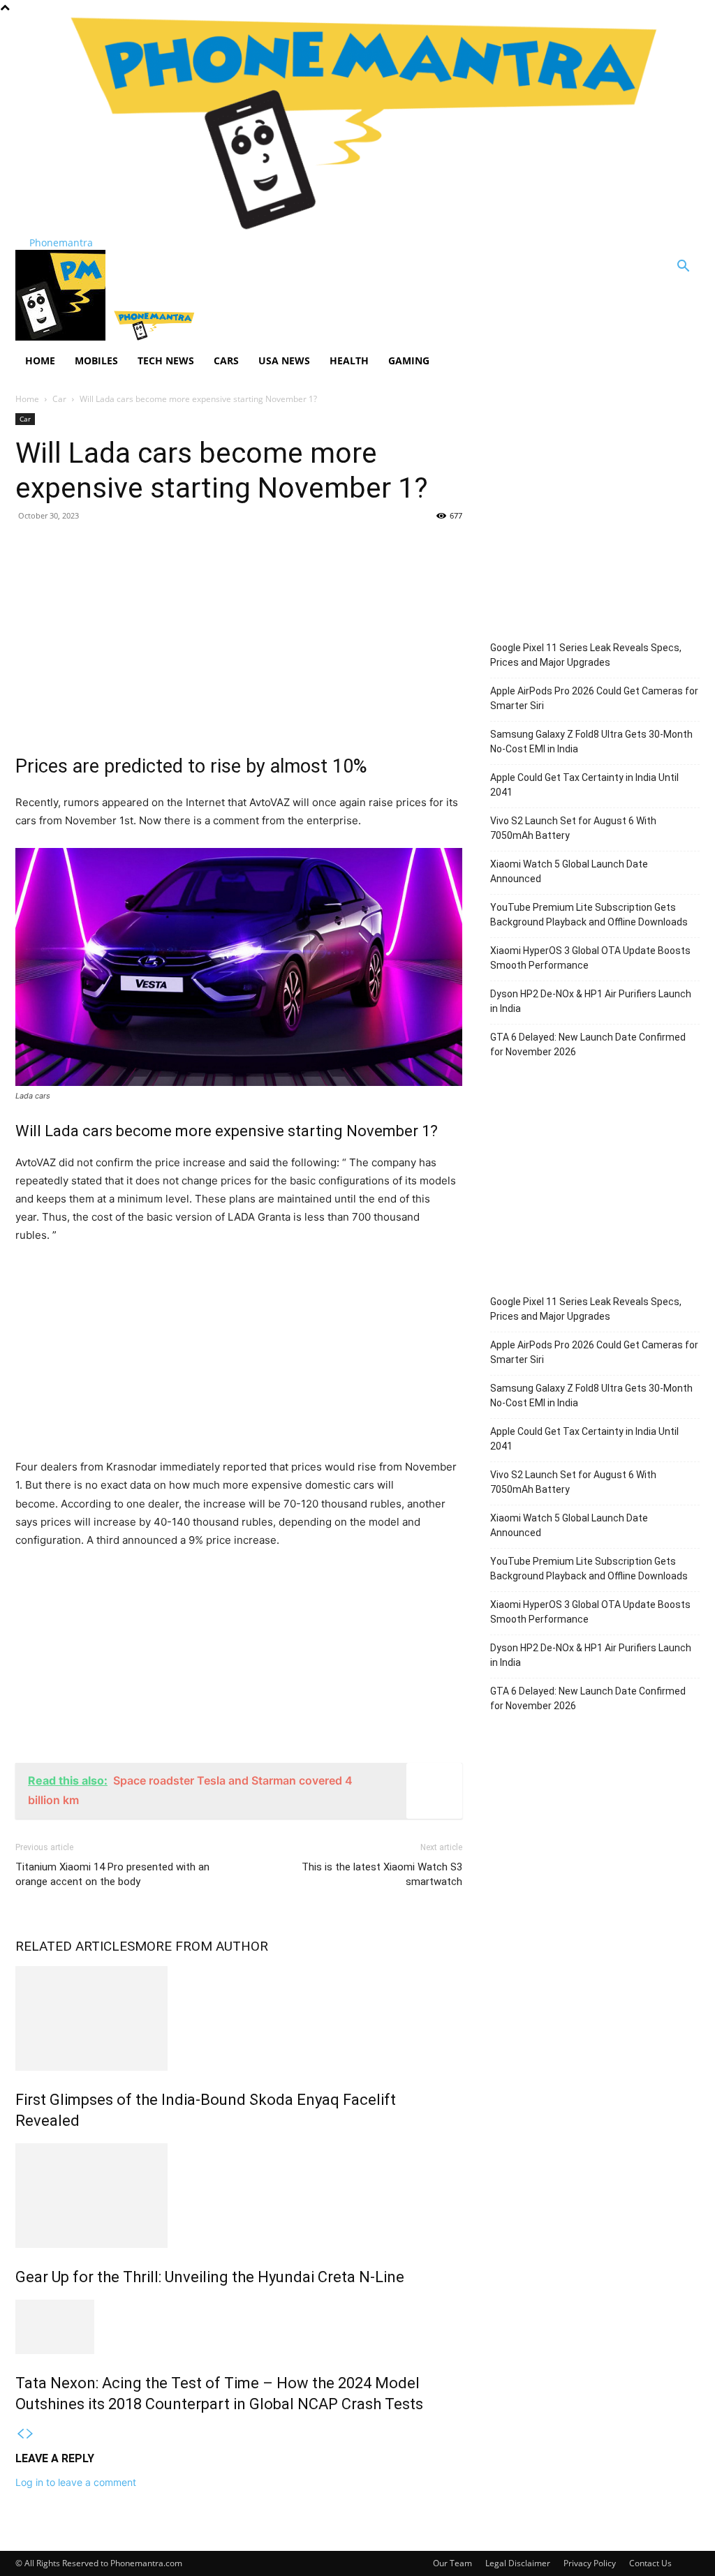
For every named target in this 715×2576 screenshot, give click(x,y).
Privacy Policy (590, 2563)
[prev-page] (20, 2434)
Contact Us (650, 2563)
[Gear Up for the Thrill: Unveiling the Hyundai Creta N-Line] (239, 2196)
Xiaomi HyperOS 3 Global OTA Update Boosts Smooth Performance (590, 958)
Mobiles (96, 360)
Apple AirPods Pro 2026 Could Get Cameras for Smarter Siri (594, 698)
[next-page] (30, 2434)
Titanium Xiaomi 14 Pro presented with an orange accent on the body (112, 1874)
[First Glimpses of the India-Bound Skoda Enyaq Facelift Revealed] (239, 2018)
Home (40, 360)
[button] (683, 268)
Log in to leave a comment (76, 2482)
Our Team (452, 2563)
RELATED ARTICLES (75, 1946)
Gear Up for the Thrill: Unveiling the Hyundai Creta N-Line (210, 2277)
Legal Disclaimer (518, 2563)
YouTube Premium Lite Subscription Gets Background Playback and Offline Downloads (589, 915)
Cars (226, 360)
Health (349, 360)
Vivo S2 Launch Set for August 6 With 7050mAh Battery (573, 828)
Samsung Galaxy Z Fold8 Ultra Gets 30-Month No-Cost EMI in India (591, 742)
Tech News (166, 360)
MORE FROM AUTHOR (201, 1946)
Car (59, 399)
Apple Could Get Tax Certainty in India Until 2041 (584, 785)
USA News (284, 360)
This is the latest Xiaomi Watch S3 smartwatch (382, 1874)
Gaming (409, 360)
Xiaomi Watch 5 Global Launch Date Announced (569, 871)
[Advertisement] (239, 634)
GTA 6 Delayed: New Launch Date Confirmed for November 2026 (588, 1044)
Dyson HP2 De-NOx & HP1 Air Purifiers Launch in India (591, 1001)
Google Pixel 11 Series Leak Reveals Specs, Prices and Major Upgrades (586, 655)
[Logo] (62, 337)
